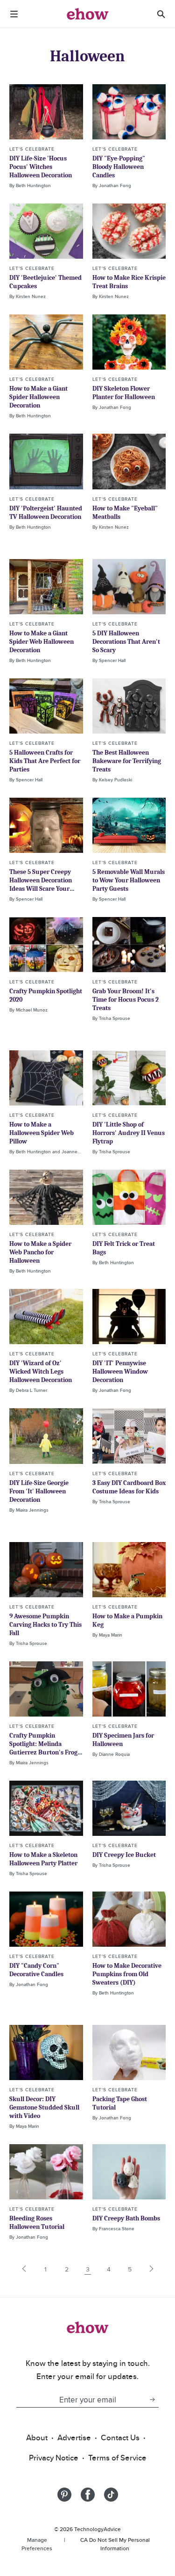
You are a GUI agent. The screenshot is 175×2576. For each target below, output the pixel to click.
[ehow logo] (88, 14)
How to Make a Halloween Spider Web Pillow (42, 1133)
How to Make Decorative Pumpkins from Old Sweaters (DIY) (127, 1974)
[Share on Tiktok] (111, 2495)
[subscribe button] (152, 2400)
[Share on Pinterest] (64, 2495)
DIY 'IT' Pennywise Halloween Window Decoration (120, 1372)
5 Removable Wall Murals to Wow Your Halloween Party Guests (129, 880)
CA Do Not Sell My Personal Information (115, 2544)
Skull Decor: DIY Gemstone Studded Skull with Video (44, 2107)
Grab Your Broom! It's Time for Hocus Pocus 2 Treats (126, 1000)
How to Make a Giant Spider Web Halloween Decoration (42, 642)
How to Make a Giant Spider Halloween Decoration (38, 397)
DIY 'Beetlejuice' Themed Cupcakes (45, 282)
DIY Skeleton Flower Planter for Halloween (124, 393)
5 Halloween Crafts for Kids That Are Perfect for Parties (45, 761)
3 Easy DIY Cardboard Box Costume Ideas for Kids (129, 1487)
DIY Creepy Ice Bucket (124, 1855)
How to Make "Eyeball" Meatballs (125, 513)
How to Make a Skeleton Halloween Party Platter (43, 1859)
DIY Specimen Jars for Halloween (123, 1740)
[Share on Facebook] (88, 2495)
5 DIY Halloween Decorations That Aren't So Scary (126, 642)
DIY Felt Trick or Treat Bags (124, 1248)
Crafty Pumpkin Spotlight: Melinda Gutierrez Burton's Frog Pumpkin (43, 1748)
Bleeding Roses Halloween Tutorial (37, 2223)
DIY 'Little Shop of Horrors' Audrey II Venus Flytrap (129, 1133)
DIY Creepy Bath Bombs (126, 2218)
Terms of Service (117, 2458)
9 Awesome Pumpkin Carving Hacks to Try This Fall (45, 1625)
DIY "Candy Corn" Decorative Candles (36, 1970)
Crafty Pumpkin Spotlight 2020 (46, 995)
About (37, 2438)
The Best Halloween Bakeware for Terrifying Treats (127, 761)
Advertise (74, 2438)
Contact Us (120, 2438)
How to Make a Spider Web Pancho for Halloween (40, 1252)
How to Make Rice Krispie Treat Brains (129, 282)
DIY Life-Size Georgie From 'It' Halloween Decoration (39, 1491)
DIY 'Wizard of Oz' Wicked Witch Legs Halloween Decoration (41, 1372)
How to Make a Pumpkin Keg (127, 1620)
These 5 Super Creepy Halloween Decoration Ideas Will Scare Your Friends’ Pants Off (41, 884)
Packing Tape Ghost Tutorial (120, 2103)
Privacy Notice (54, 2458)
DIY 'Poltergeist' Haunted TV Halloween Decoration (46, 513)
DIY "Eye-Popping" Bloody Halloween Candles (119, 167)
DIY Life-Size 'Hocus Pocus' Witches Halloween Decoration (41, 167)
